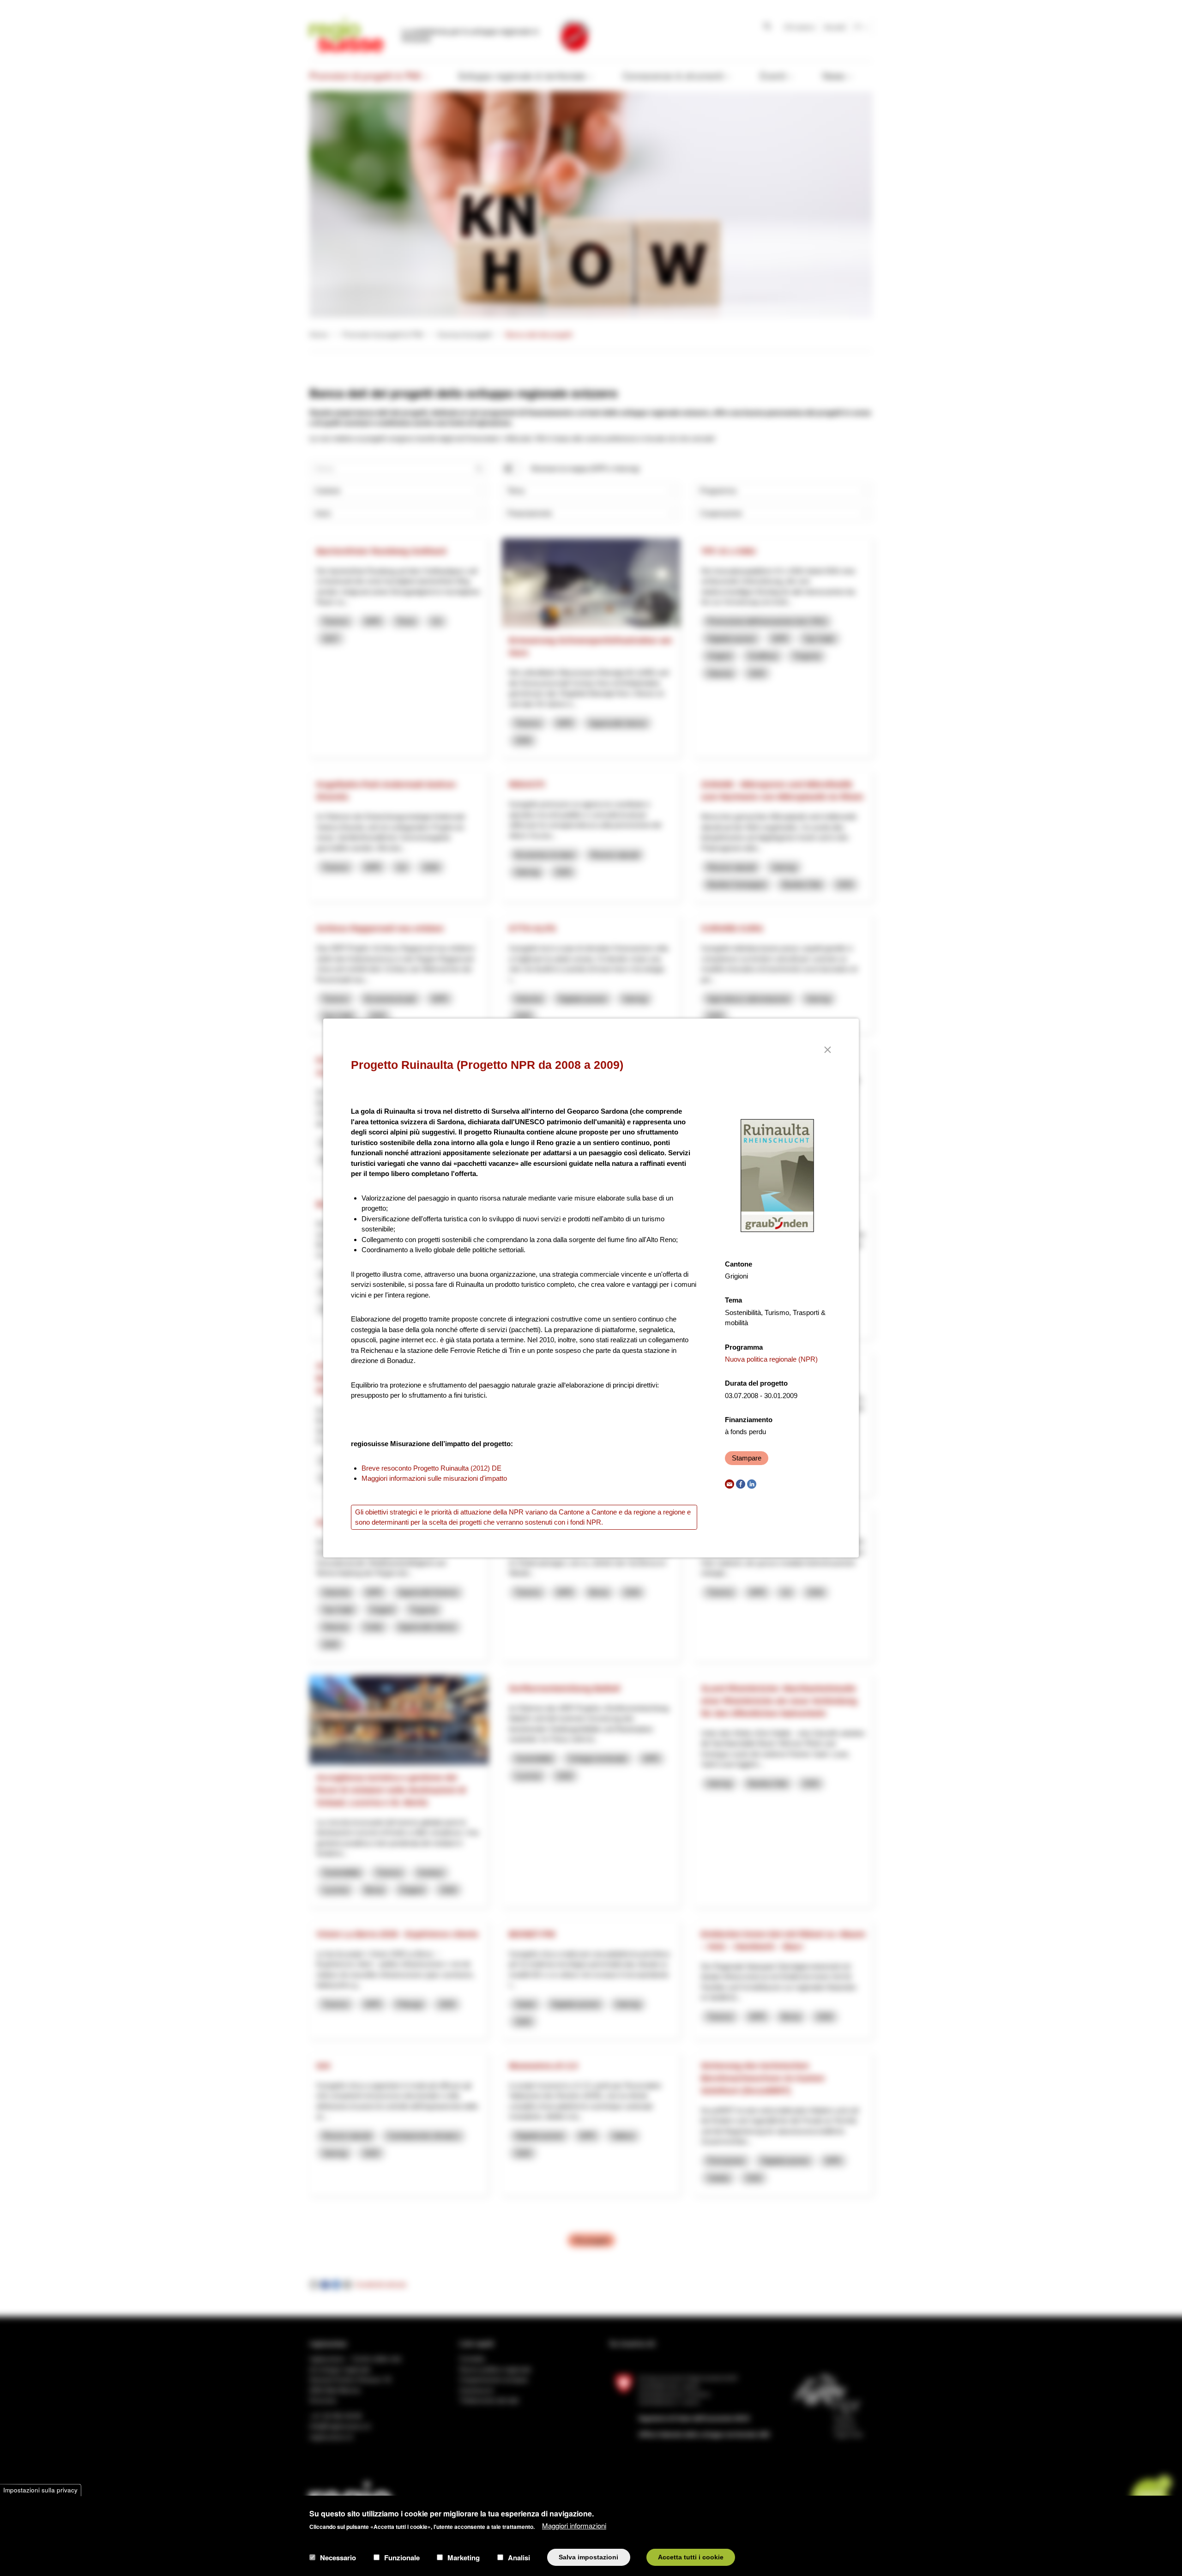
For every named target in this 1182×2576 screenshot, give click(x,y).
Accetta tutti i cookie (691, 2557)
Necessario (338, 2557)
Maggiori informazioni (574, 2525)
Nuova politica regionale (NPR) (771, 1359)
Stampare (747, 1458)
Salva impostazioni (588, 2557)
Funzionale (402, 2557)
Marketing (464, 2557)
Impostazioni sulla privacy (40, 2490)
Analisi (519, 2557)
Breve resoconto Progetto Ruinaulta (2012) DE (431, 1468)
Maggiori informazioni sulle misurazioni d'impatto (434, 1478)
